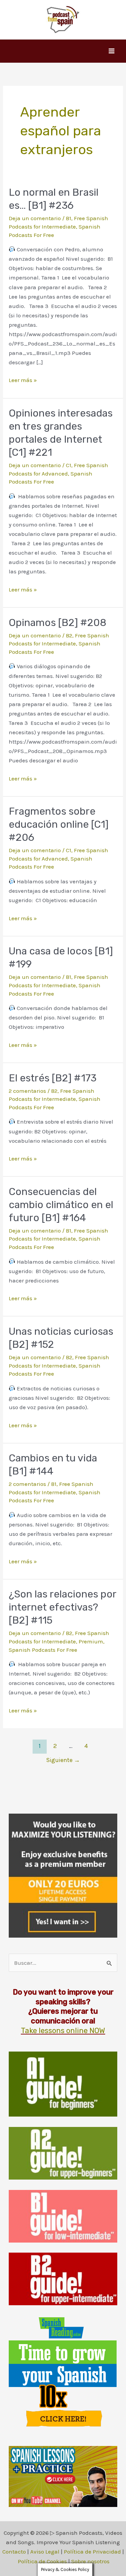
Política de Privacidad (92, 2552)
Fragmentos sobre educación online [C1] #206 (59, 824)
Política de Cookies (42, 2561)
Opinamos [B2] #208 (58, 623)
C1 (69, 465)
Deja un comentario (35, 218)
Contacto (14, 2552)
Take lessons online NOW (63, 2031)
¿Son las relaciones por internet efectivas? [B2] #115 (62, 1607)
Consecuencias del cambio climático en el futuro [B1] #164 (61, 1205)
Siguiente (63, 1760)
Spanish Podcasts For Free (43, 1650)
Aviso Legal (45, 2552)
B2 (69, 635)
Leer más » (23, 381)
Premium (91, 1641)
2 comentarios (27, 1091)
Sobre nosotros (90, 2561)
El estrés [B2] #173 (53, 1078)
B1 (69, 218)
